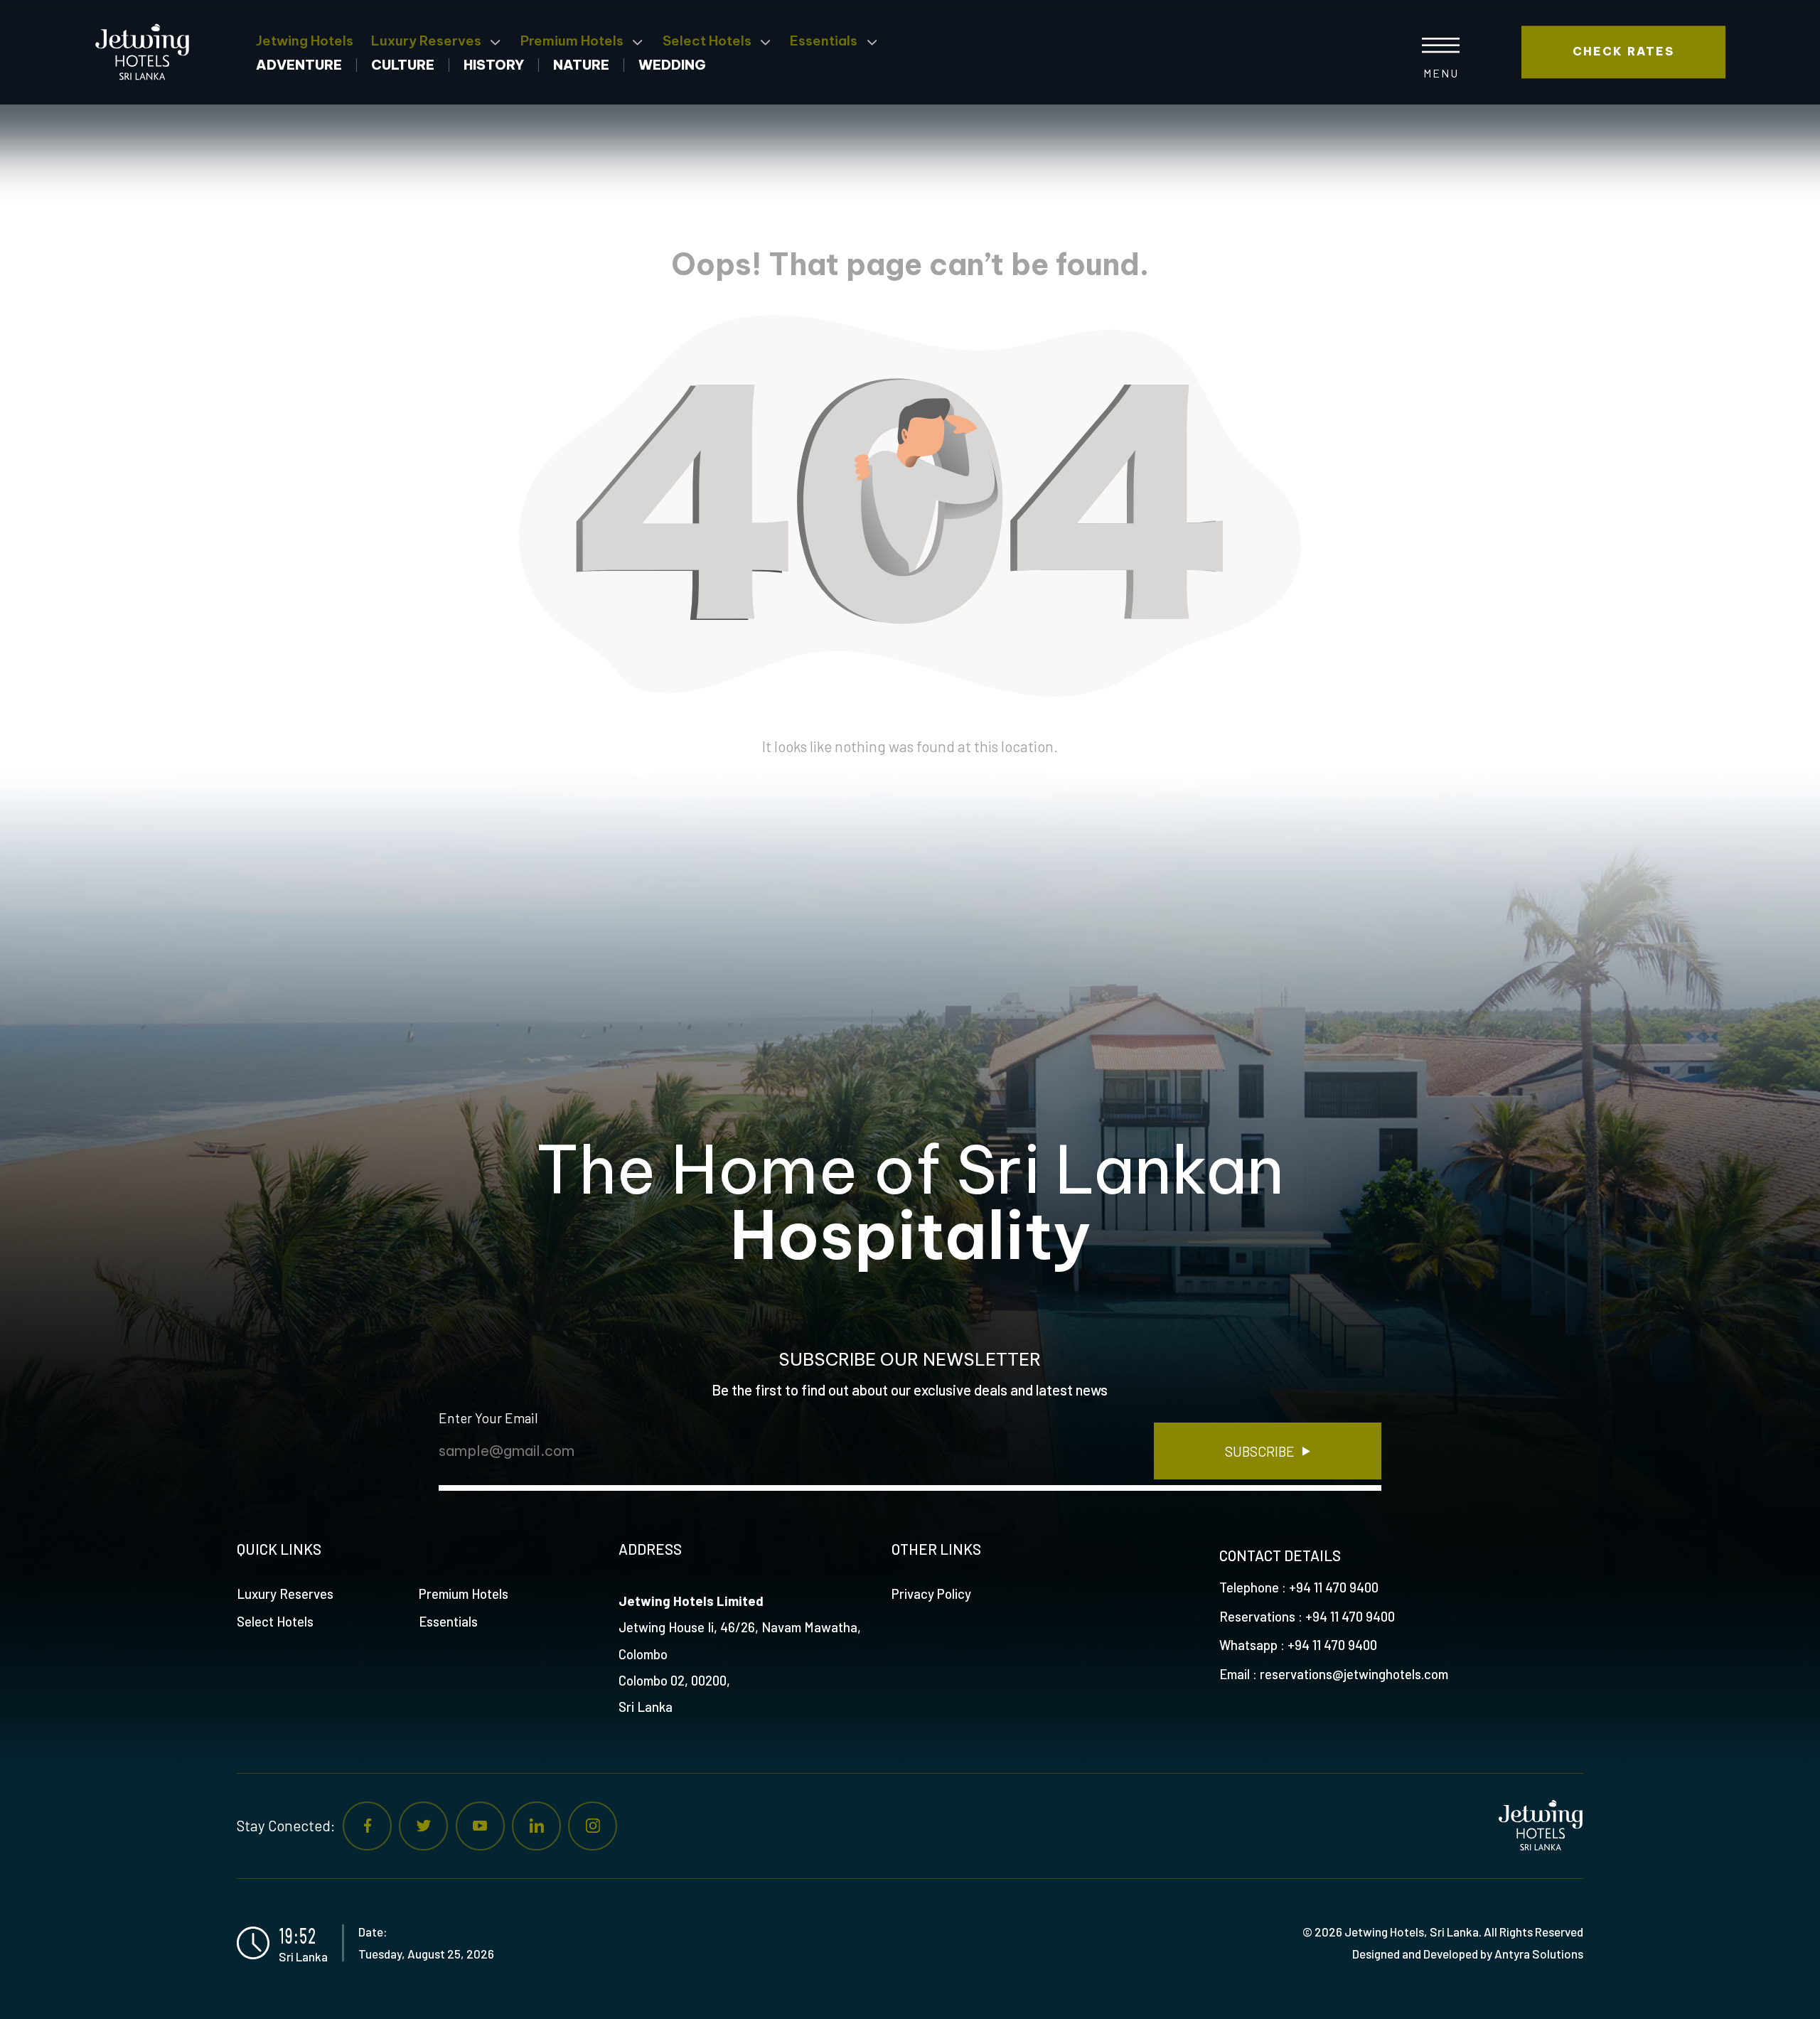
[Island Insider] (147, 52)
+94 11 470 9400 (1334, 1587)
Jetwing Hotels (305, 41)
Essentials (824, 41)
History (494, 66)
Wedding (672, 66)
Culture (403, 66)
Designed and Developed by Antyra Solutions (1468, 1954)
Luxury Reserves (426, 41)
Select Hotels (707, 41)
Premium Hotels (572, 41)
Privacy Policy (931, 1594)
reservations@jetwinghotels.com (1354, 1674)
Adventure (299, 66)
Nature (581, 66)
